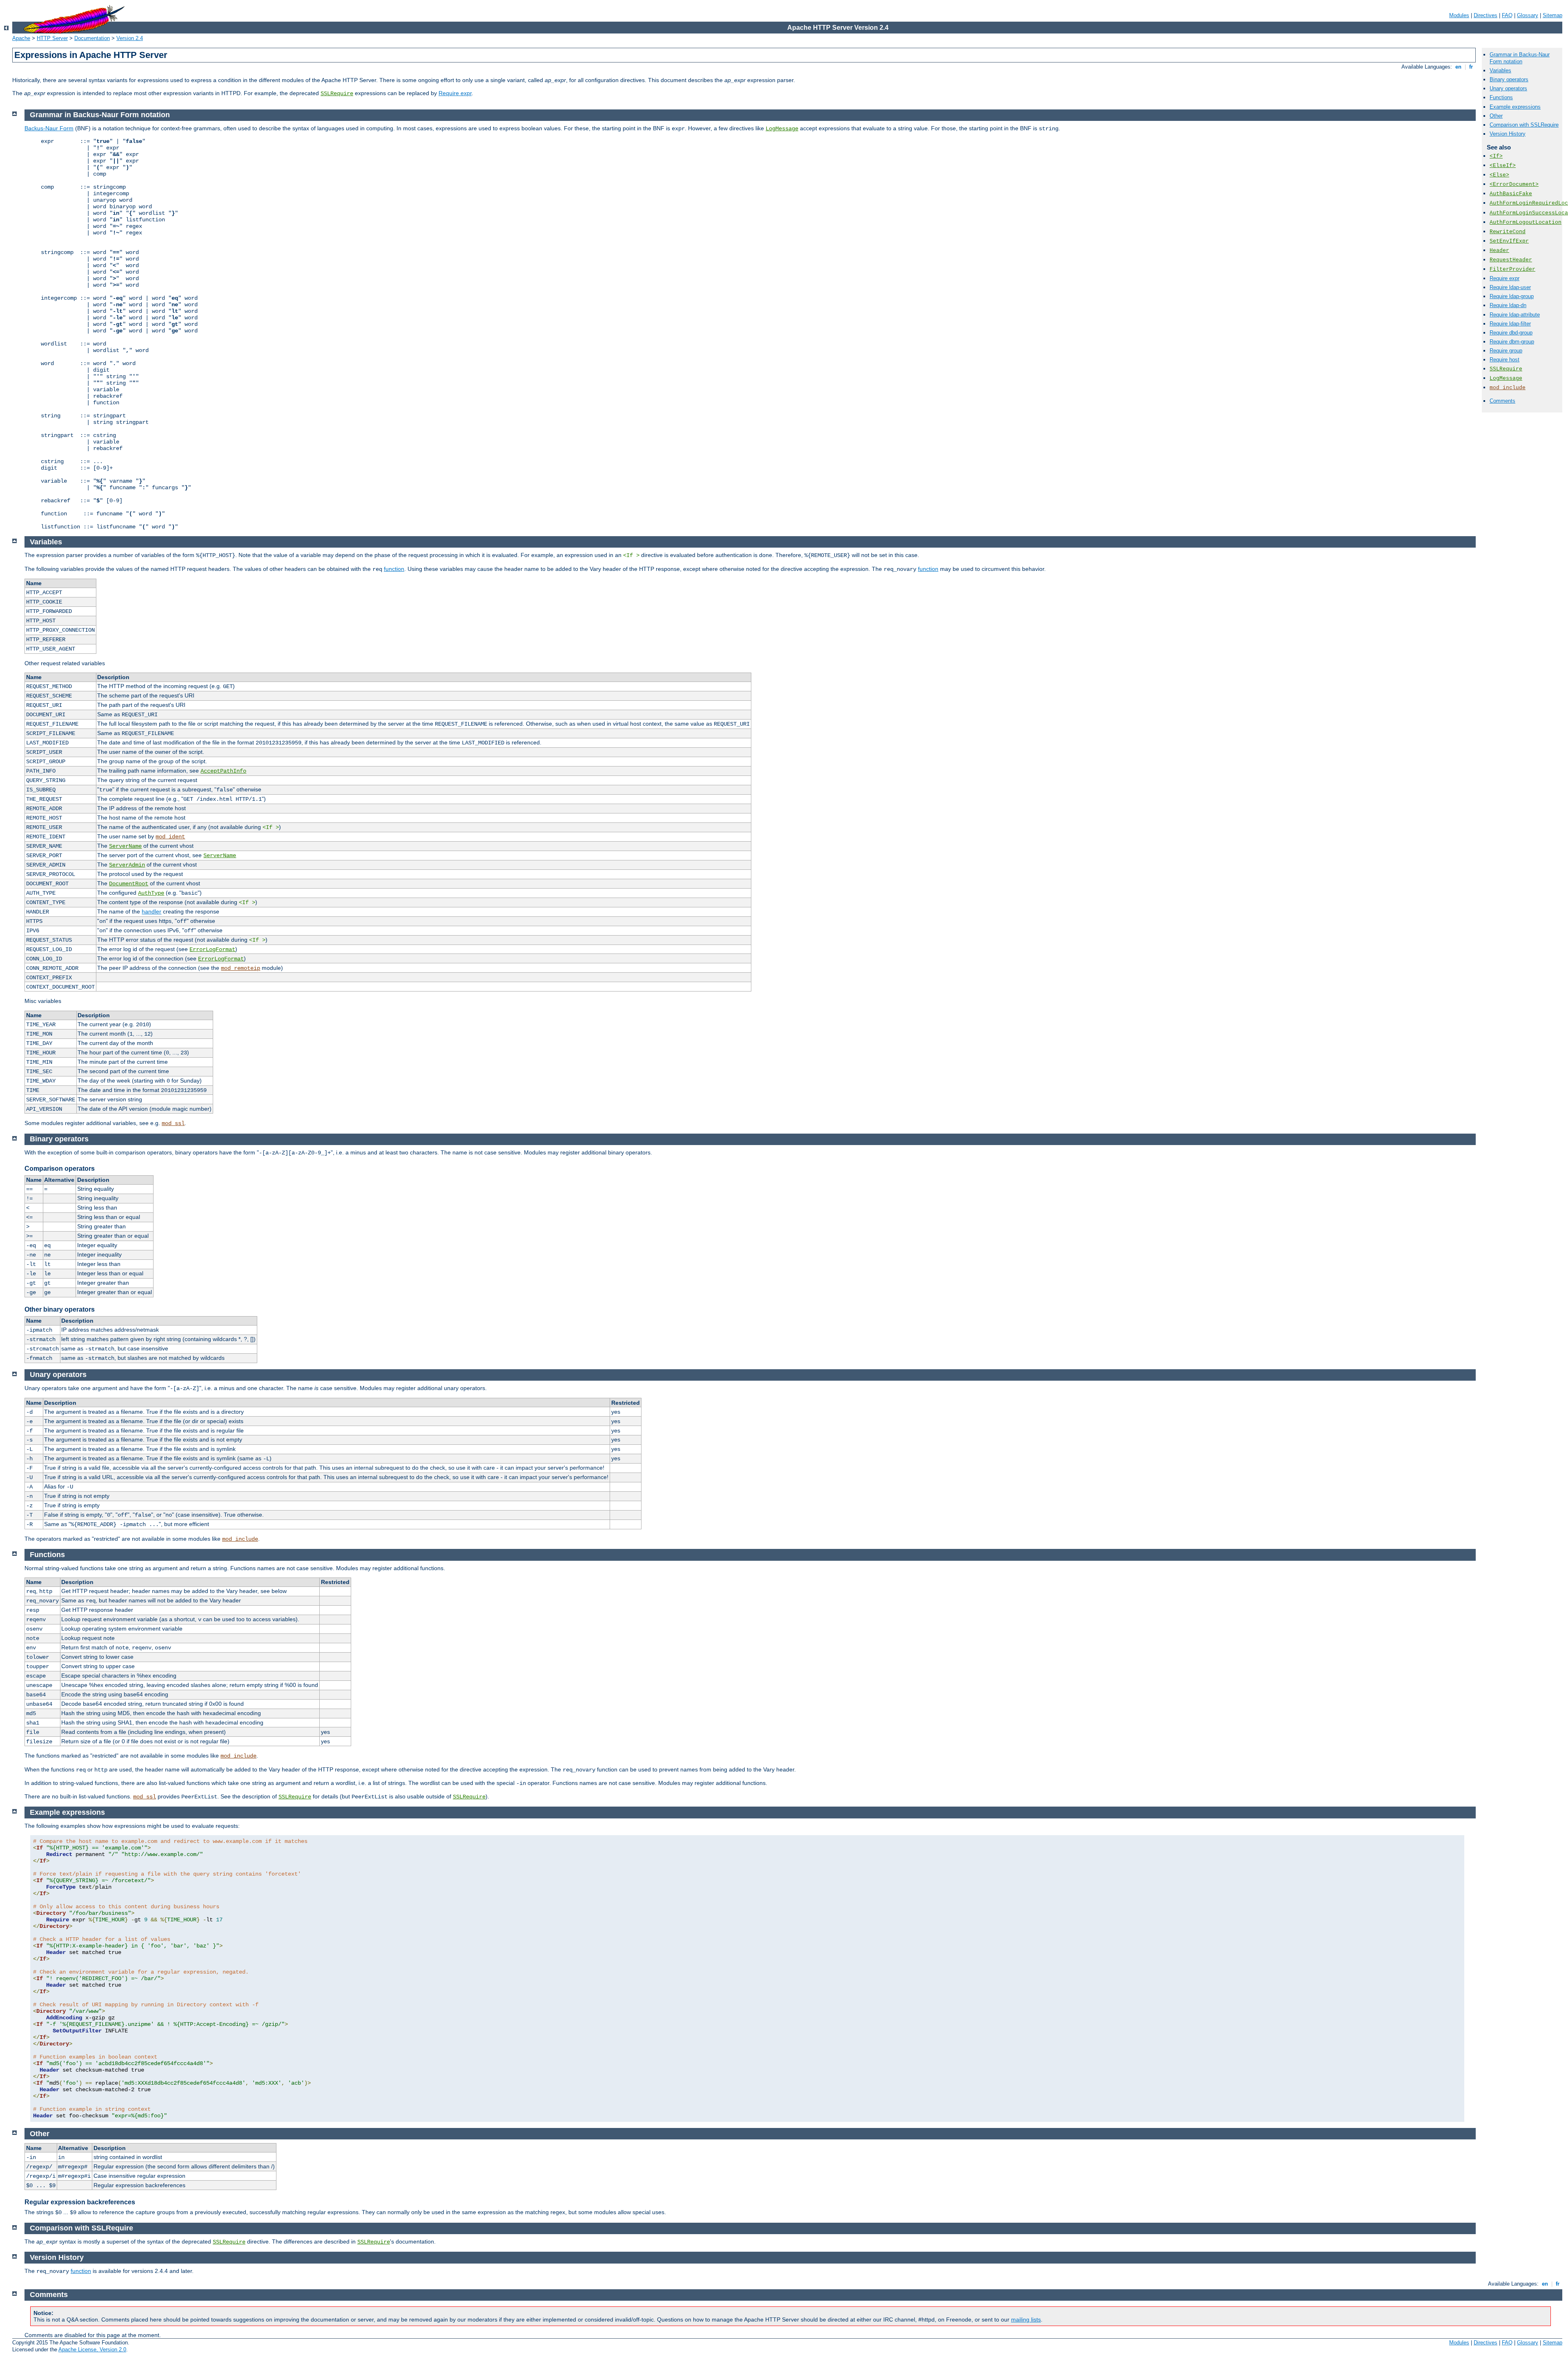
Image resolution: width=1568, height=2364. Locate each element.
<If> (1496, 156)
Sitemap (1552, 15)
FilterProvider (1512, 269)
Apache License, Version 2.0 (92, 2350)
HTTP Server (52, 38)
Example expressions (1515, 107)
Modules (1459, 15)
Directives (1486, 15)
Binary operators (1509, 79)
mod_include (1508, 388)
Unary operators (1508, 88)
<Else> (1499, 175)
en (1458, 67)
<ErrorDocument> (1514, 184)
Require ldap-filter (1510, 324)
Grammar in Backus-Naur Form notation (1520, 58)
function (394, 569)
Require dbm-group (1512, 342)
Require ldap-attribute (1515, 315)
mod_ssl (173, 1123)
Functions (1501, 97)
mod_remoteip (241, 968)
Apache (21, 38)
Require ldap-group (1512, 296)
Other (1496, 116)
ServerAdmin (127, 865)
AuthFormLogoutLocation (1526, 222)
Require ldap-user (1510, 287)
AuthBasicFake (1511, 194)
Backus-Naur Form (49, 128)
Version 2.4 (130, 38)
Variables (1500, 70)
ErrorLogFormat (212, 949)
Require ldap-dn (1508, 305)
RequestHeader (1511, 260)
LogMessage (1506, 378)
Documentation (92, 38)
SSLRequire (337, 94)
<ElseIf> (1503, 166)
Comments (1502, 401)
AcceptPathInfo (223, 771)
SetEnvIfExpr (1509, 241)
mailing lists (1026, 2319)
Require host (1505, 360)
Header (1499, 251)
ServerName (125, 846)
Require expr (455, 93)
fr (1471, 67)
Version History (1508, 134)
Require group (1506, 351)
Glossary (1528, 15)
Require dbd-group (1511, 333)
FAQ (1507, 15)
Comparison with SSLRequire (1524, 125)
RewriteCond (1508, 232)
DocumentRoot (129, 884)
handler (151, 911)
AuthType (151, 893)
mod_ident (170, 837)
